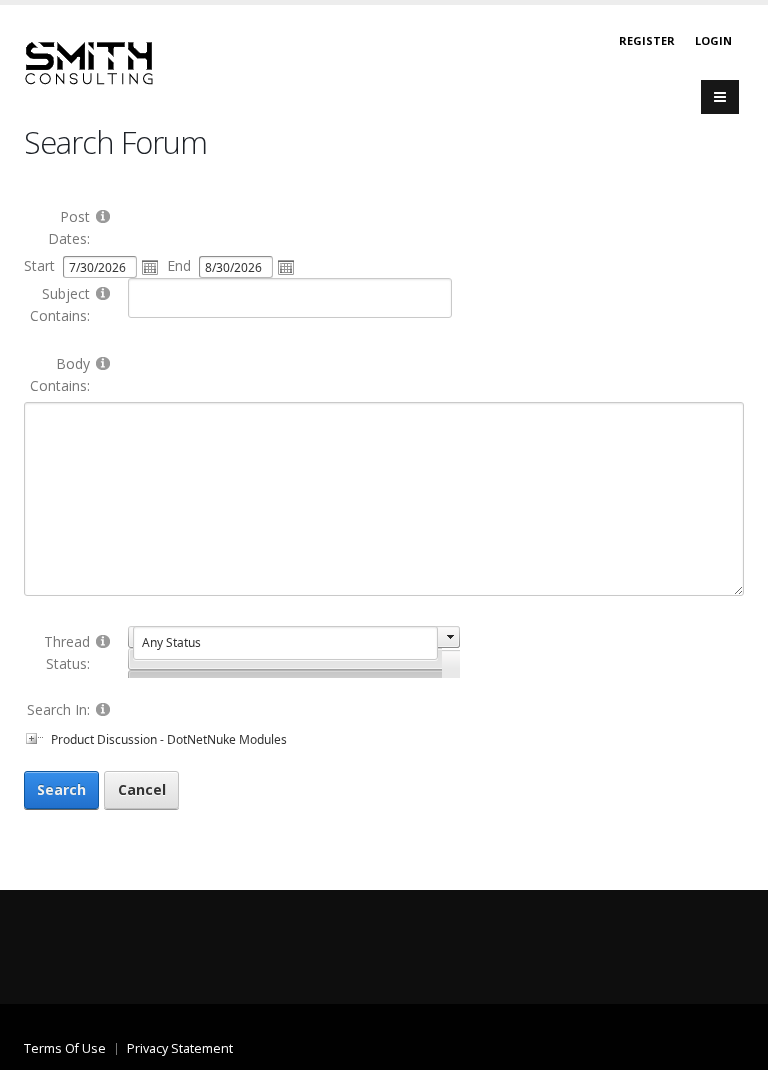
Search (61, 789)
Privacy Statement (180, 1048)
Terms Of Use (65, 1048)
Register (647, 40)
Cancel (142, 789)
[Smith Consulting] (89, 61)
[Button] (720, 97)
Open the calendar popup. (150, 267)
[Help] (103, 215)
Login (713, 40)
